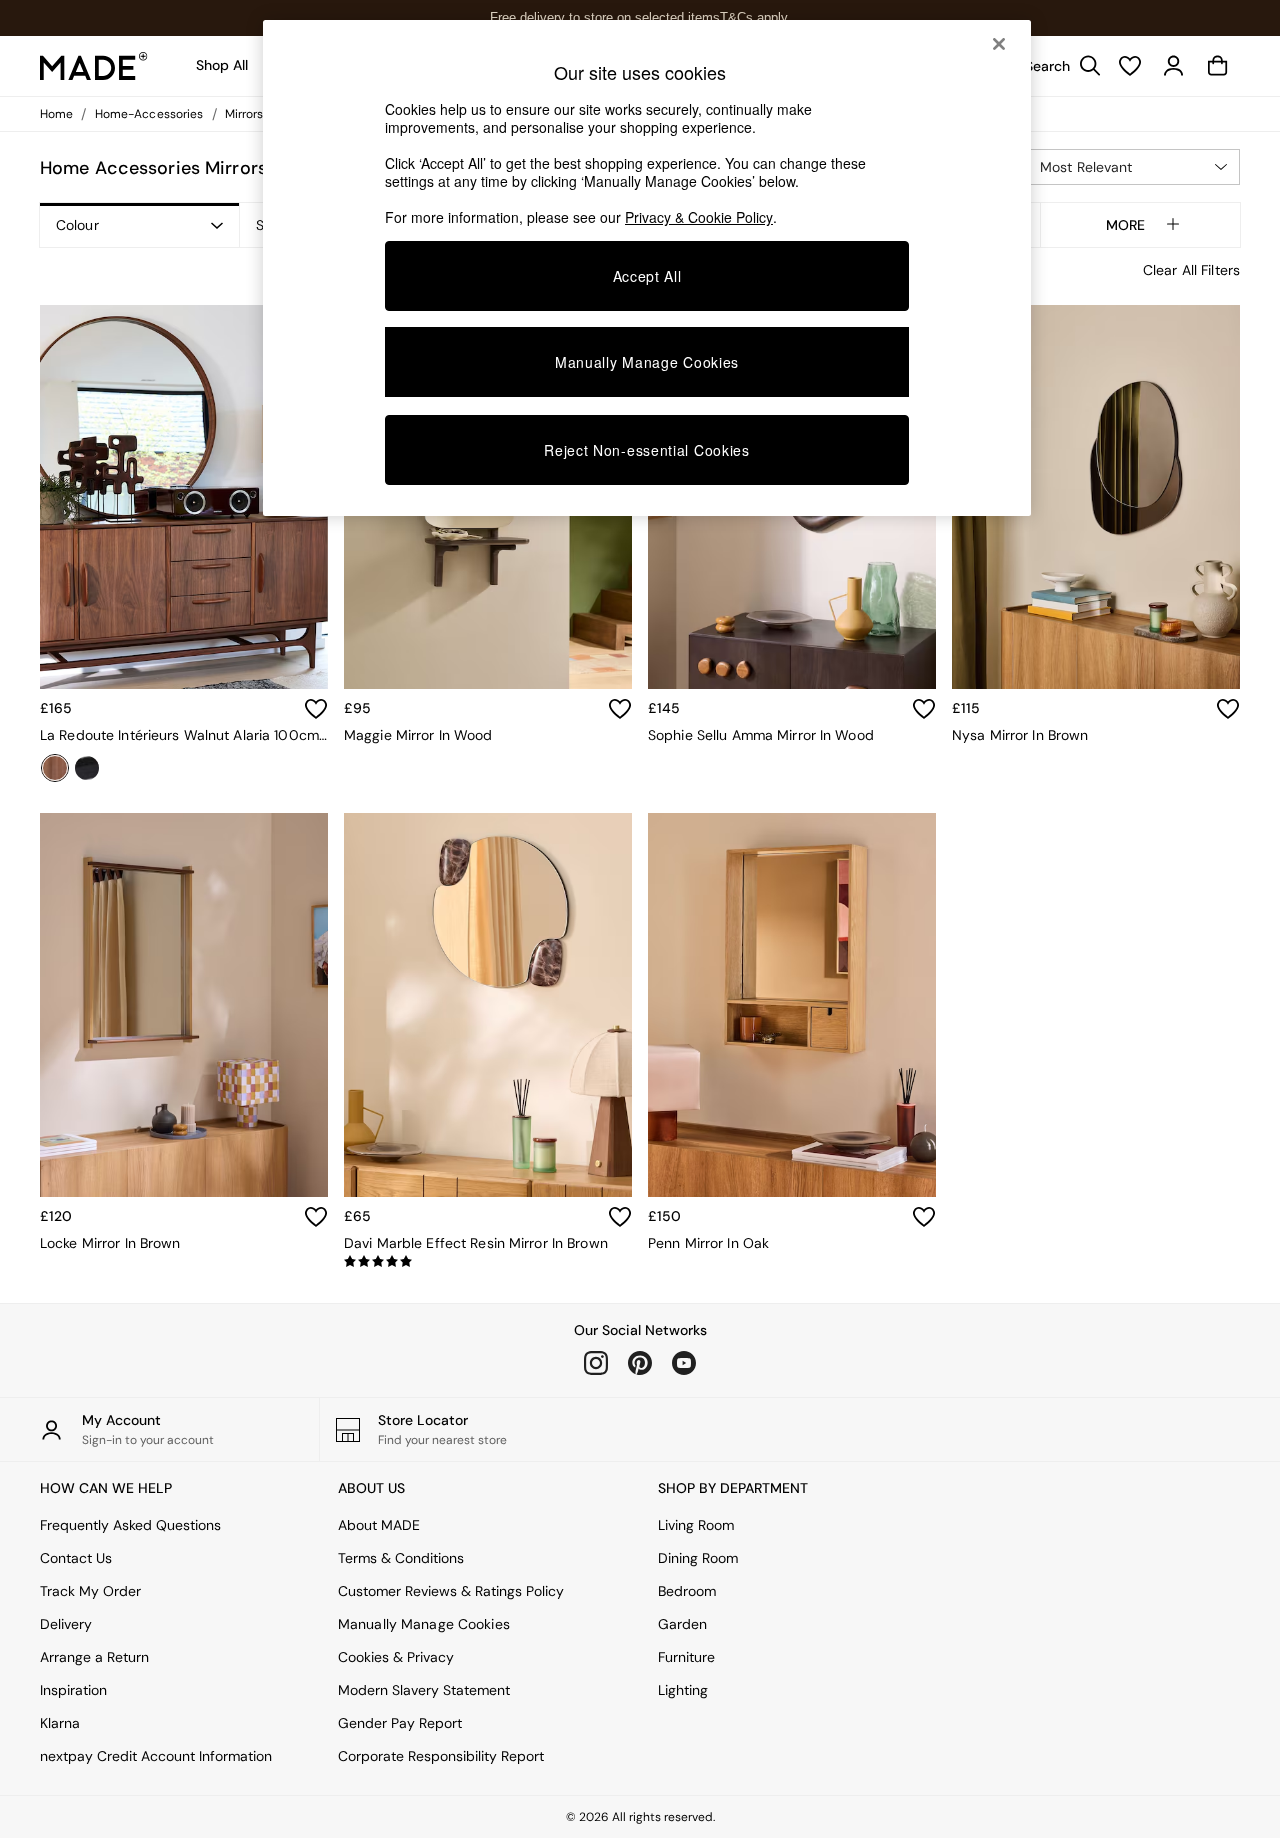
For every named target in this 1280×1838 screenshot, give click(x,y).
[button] (1132, 167)
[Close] (999, 44)
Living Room (696, 1525)
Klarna (60, 1723)
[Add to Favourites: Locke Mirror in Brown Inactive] (316, 1217)
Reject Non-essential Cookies (647, 450)
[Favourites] (1130, 66)
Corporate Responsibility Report (441, 1756)
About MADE (379, 1525)
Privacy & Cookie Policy (699, 217)
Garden (682, 1624)
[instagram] (596, 1363)
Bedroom (687, 1591)
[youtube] (684, 1363)
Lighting (683, 1690)
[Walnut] (55, 768)
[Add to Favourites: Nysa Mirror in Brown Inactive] (1228, 709)
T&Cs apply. (755, 17)
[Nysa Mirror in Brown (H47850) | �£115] (1096, 497)
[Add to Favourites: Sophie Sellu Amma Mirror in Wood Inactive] (924, 709)
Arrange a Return (94, 1657)
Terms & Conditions (401, 1558)
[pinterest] (640, 1363)
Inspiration (73, 1690)
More (1125, 225)
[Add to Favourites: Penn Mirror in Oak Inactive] (924, 1217)
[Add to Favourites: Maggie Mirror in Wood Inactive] (620, 709)
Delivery (66, 1624)
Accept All (647, 276)
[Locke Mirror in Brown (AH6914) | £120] (184, 1005)
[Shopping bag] (1218, 66)
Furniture (686, 1657)
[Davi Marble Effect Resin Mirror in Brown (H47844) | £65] (488, 1005)
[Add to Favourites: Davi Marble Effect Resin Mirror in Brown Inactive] (620, 1217)
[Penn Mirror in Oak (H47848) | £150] (792, 1005)
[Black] (87, 768)
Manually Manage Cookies (424, 1624)
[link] (1058, 66)
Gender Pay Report (400, 1723)
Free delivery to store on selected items (605, 17)
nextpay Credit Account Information (156, 1756)
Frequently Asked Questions (130, 1525)
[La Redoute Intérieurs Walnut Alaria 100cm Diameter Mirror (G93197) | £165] (184, 497)
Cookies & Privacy (396, 1657)
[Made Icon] (94, 66)
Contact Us (76, 1558)
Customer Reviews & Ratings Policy (451, 1591)
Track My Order (90, 1591)
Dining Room (698, 1558)
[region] (647, 268)
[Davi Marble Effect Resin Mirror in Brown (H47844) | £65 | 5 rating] (488, 1262)
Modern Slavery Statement (424, 1690)
